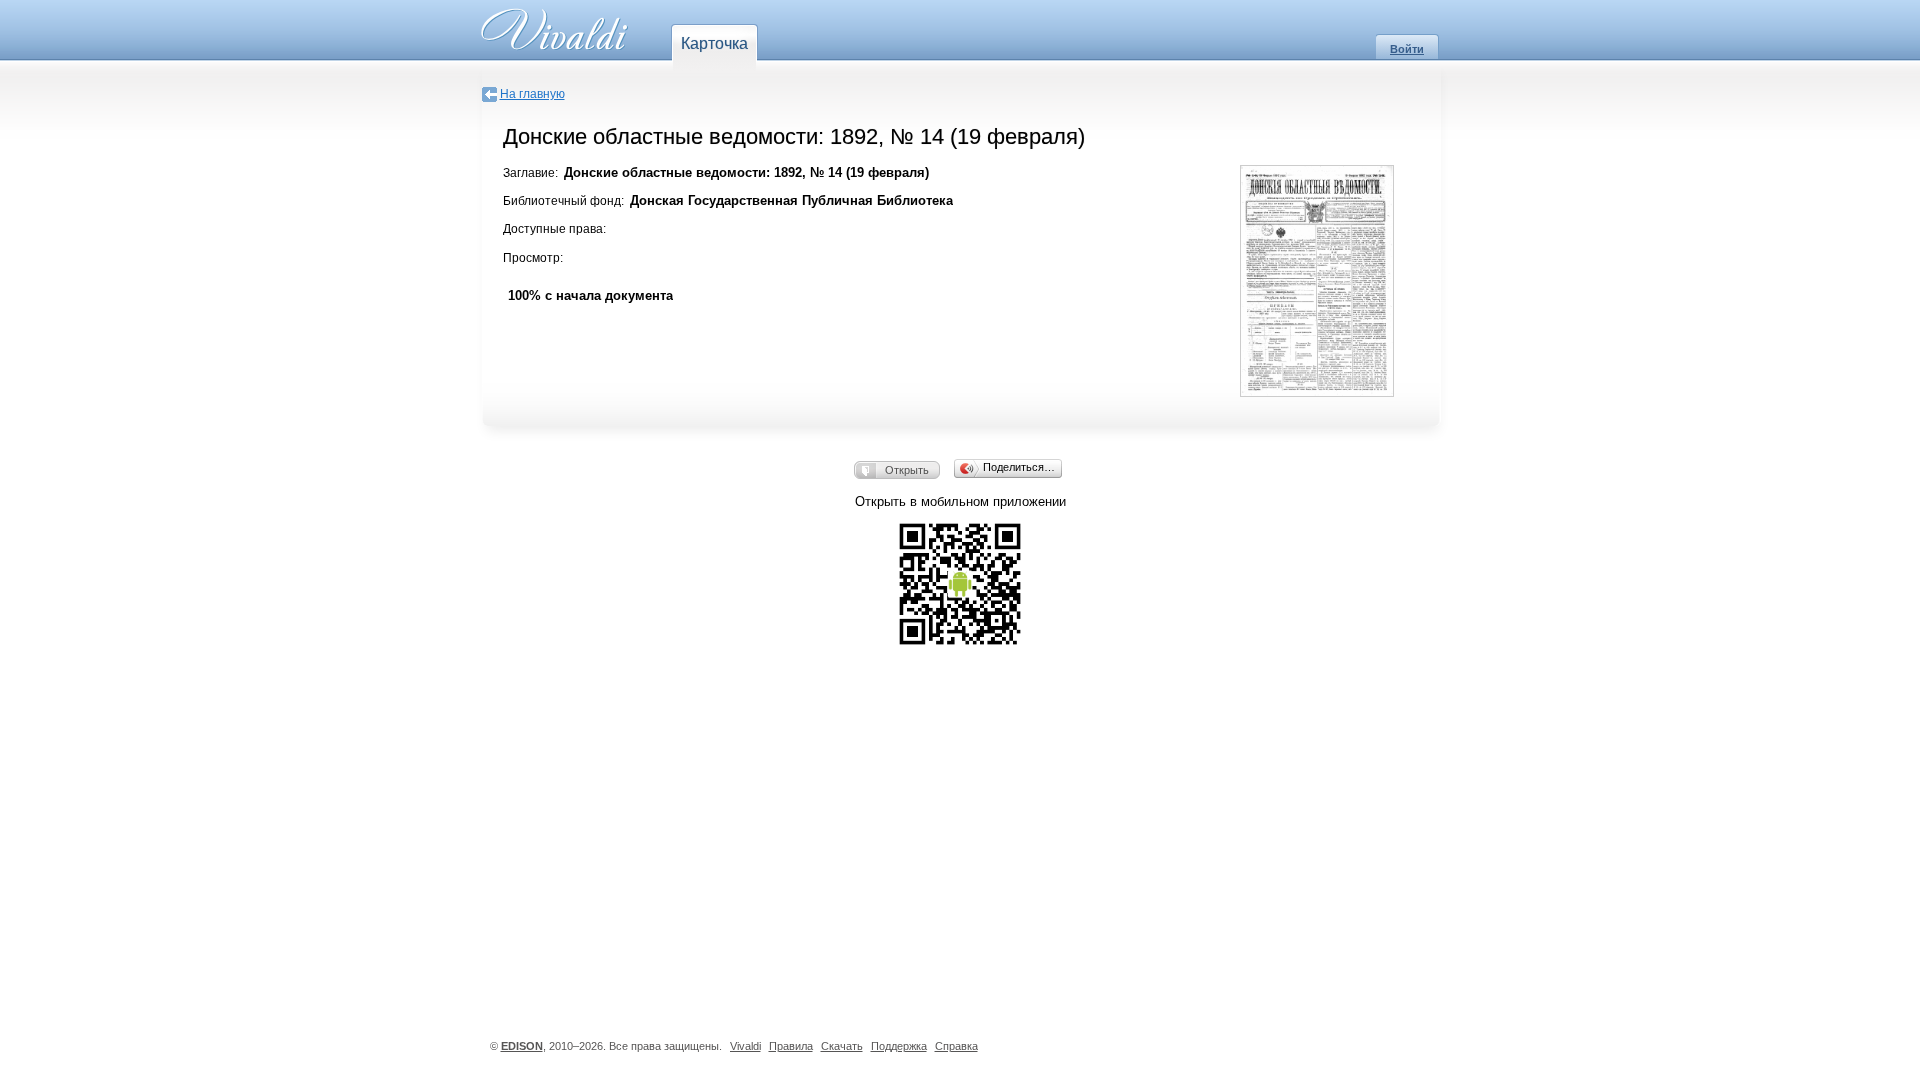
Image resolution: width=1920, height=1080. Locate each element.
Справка (956, 1046)
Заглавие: (530, 173)
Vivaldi (745, 1046)
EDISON (522, 1046)
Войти (1407, 49)
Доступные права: (554, 229)
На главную (532, 94)
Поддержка (899, 1046)
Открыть (907, 470)
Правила (791, 1046)
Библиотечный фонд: (563, 201)
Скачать (842, 1046)
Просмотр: (533, 258)
